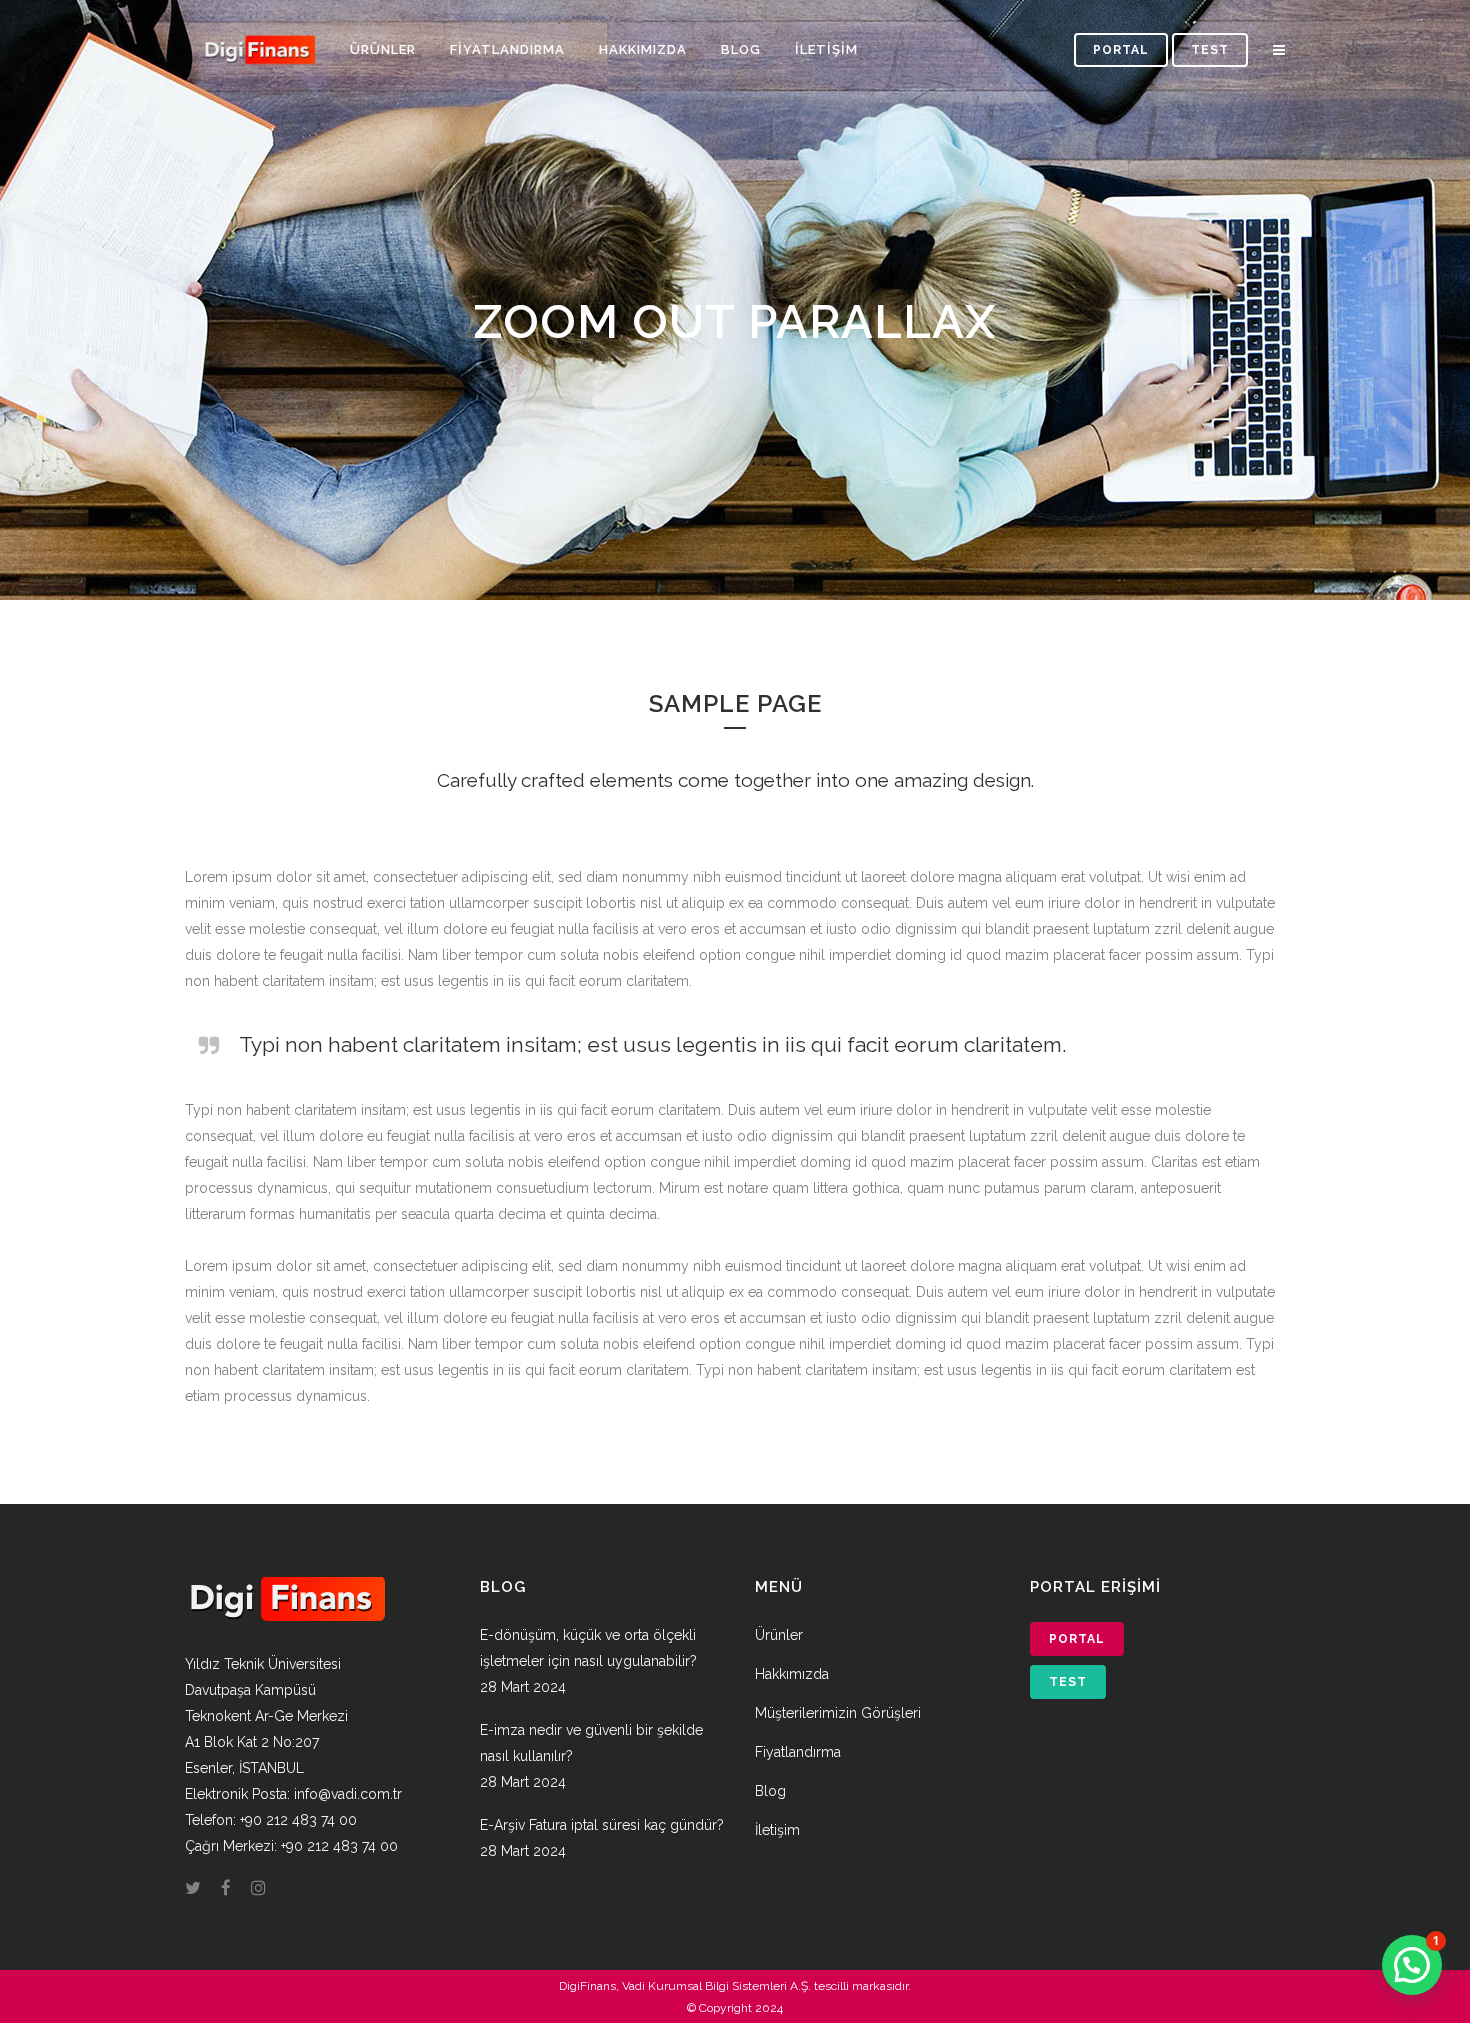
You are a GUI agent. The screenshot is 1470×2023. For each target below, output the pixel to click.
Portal (1121, 50)
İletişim (777, 1830)
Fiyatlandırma (798, 1752)
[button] (1412, 1965)
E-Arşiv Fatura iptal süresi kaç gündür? (602, 1825)
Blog (770, 1791)
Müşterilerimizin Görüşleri (838, 1713)
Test (1210, 50)
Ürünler (779, 1635)
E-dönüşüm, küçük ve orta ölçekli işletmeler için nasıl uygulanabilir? (588, 1648)
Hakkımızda (792, 1674)
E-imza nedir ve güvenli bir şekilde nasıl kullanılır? (591, 1743)
